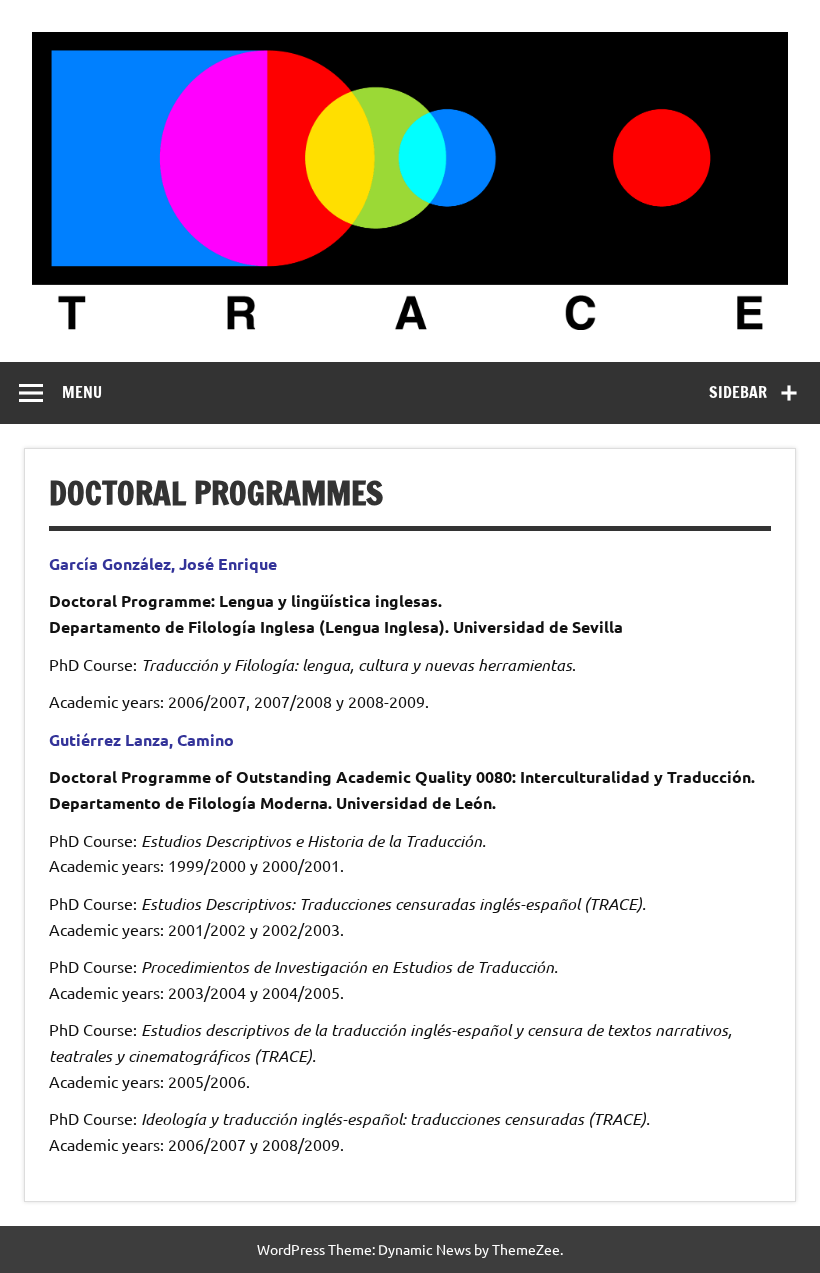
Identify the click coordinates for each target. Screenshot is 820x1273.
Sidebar (738, 392)
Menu (82, 392)
